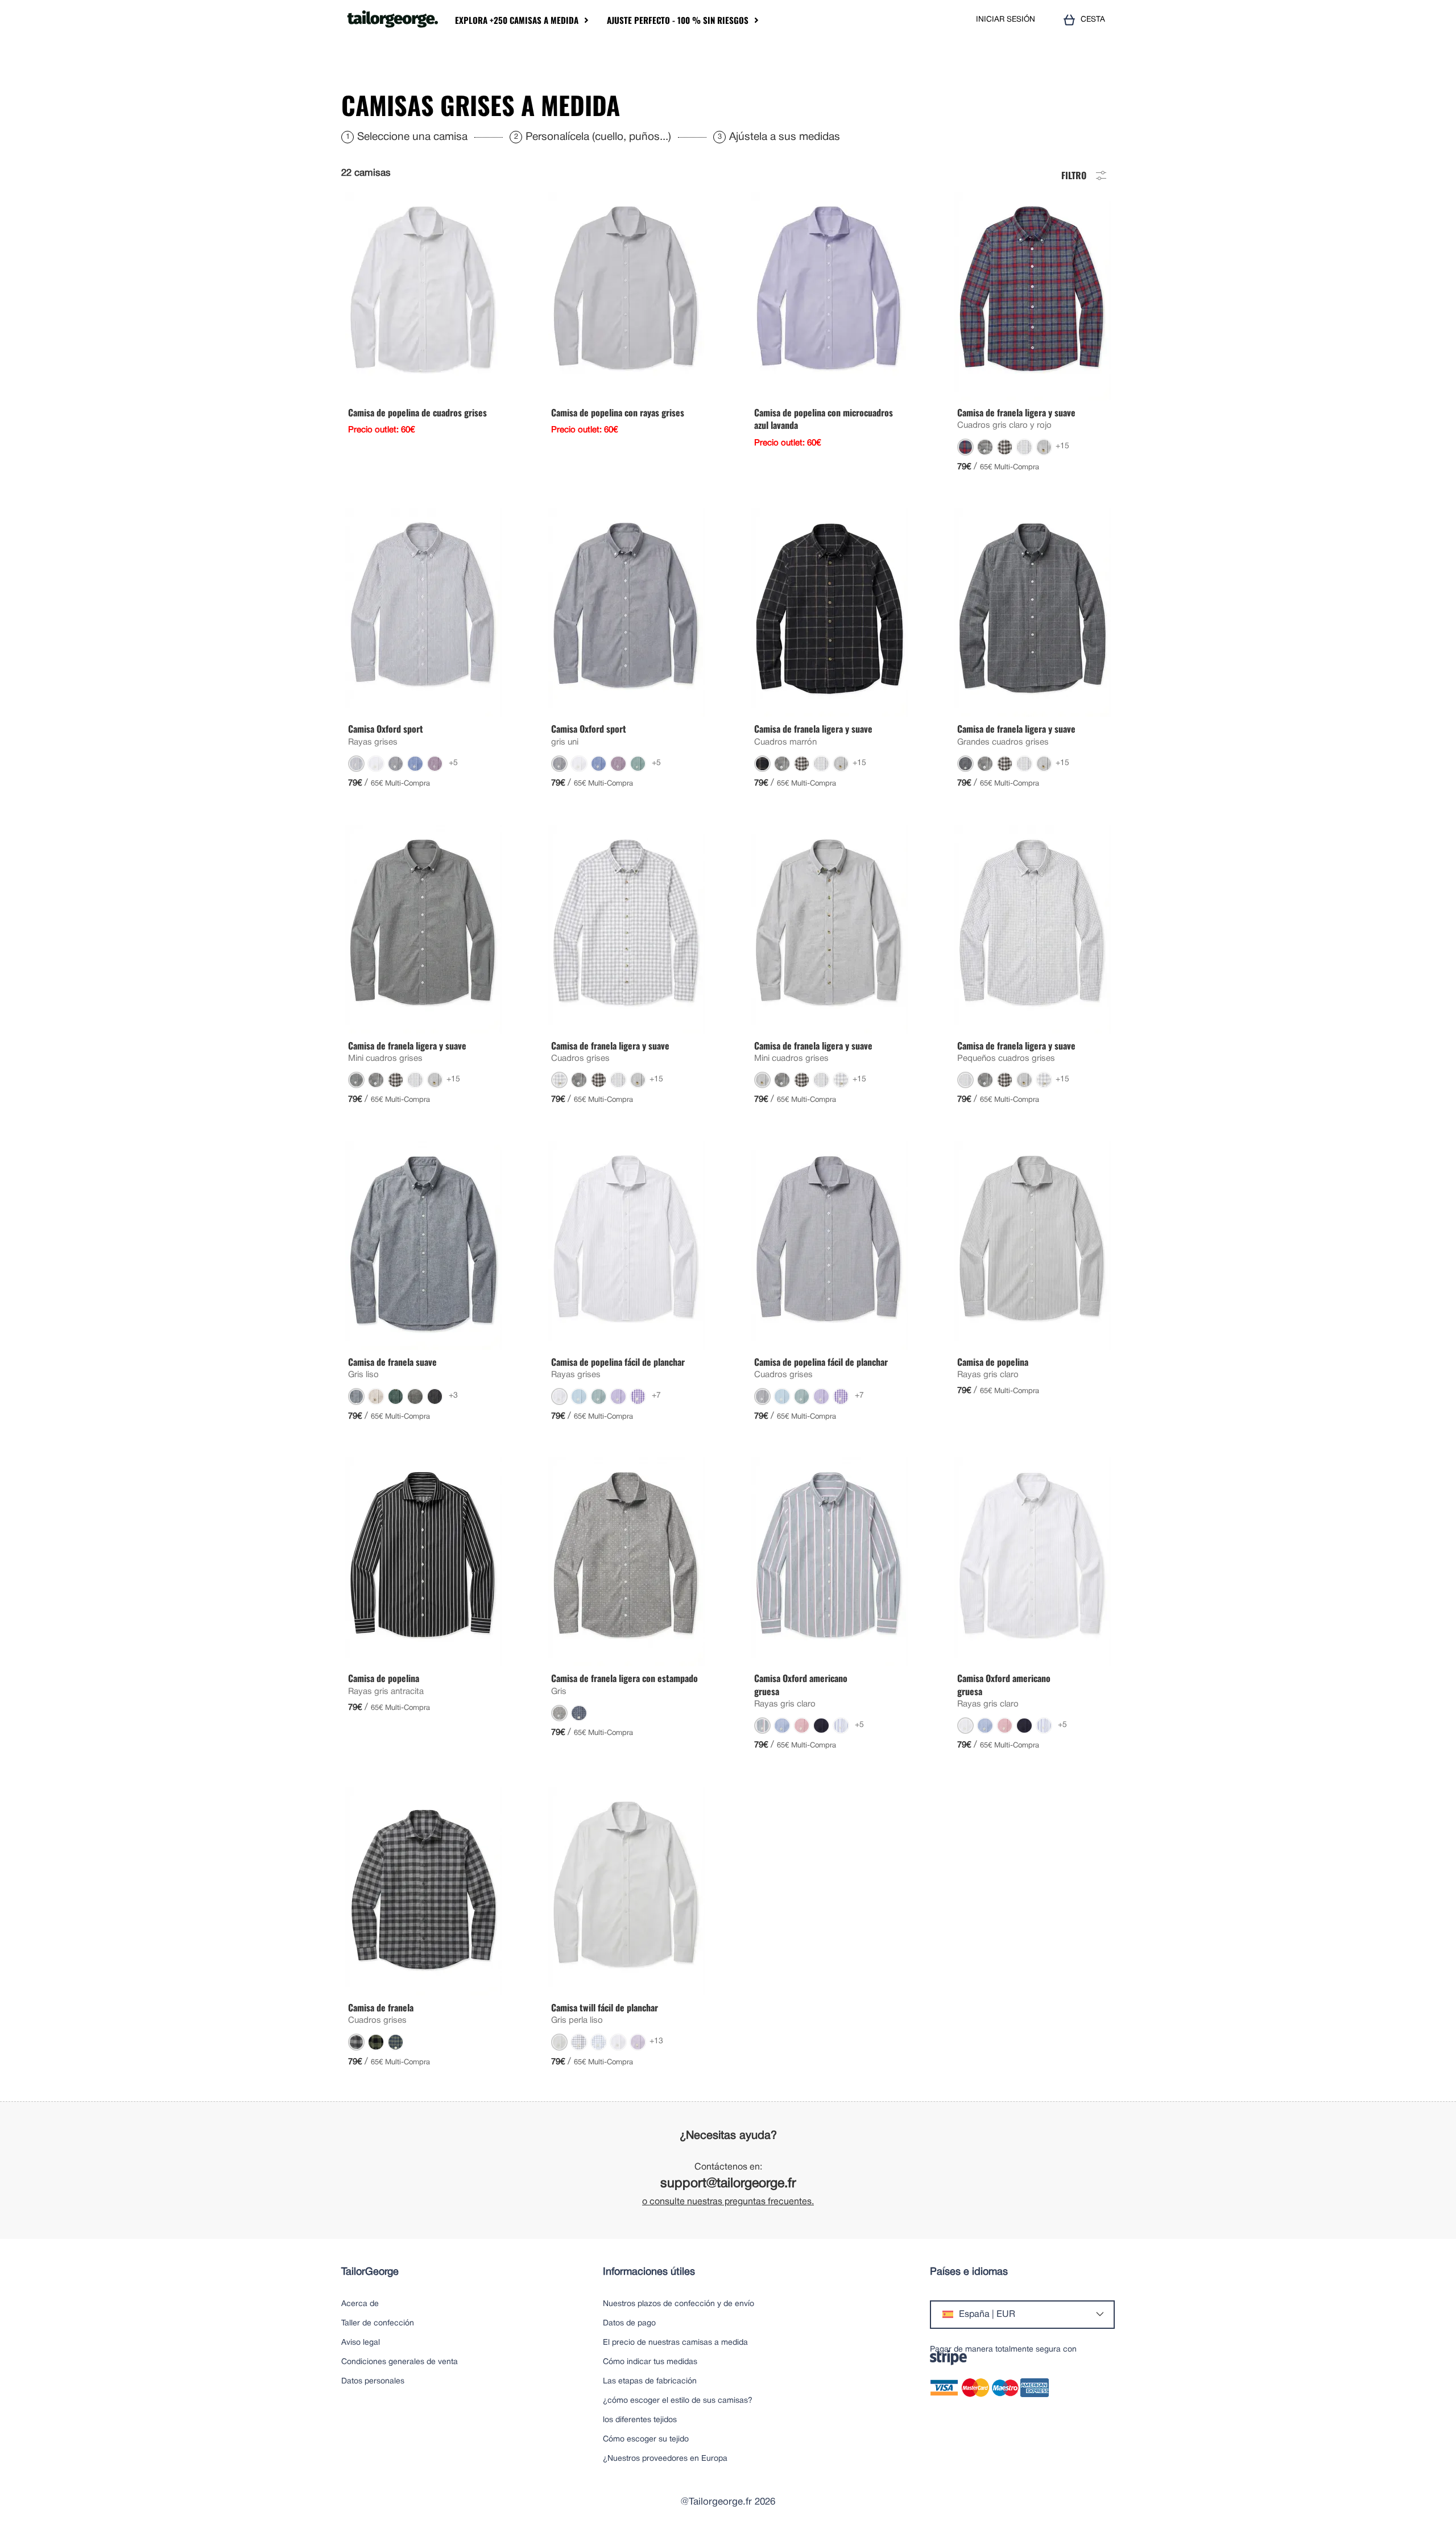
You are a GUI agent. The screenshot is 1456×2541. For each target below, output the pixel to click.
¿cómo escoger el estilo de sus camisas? (678, 2401)
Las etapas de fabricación (650, 2381)
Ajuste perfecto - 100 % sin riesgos (678, 20)
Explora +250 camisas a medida (517, 20)
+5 (453, 763)
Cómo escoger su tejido (646, 2439)
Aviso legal (361, 2343)
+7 (656, 1396)
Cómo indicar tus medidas (650, 2362)
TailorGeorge (370, 2272)
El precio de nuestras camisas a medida (675, 2343)
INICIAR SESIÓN (1006, 20)
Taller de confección (378, 2323)
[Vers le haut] (1416, 2504)
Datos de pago (629, 2323)
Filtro (1074, 174)
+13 (656, 2041)
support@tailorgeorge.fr (728, 2184)
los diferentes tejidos (640, 2420)
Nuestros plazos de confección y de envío (679, 2304)
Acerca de (360, 2304)
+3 (453, 1396)
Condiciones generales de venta (400, 2362)
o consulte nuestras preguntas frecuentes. (728, 2202)
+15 (1062, 446)
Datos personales (373, 2381)
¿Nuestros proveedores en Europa (665, 2459)
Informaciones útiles (649, 2272)
